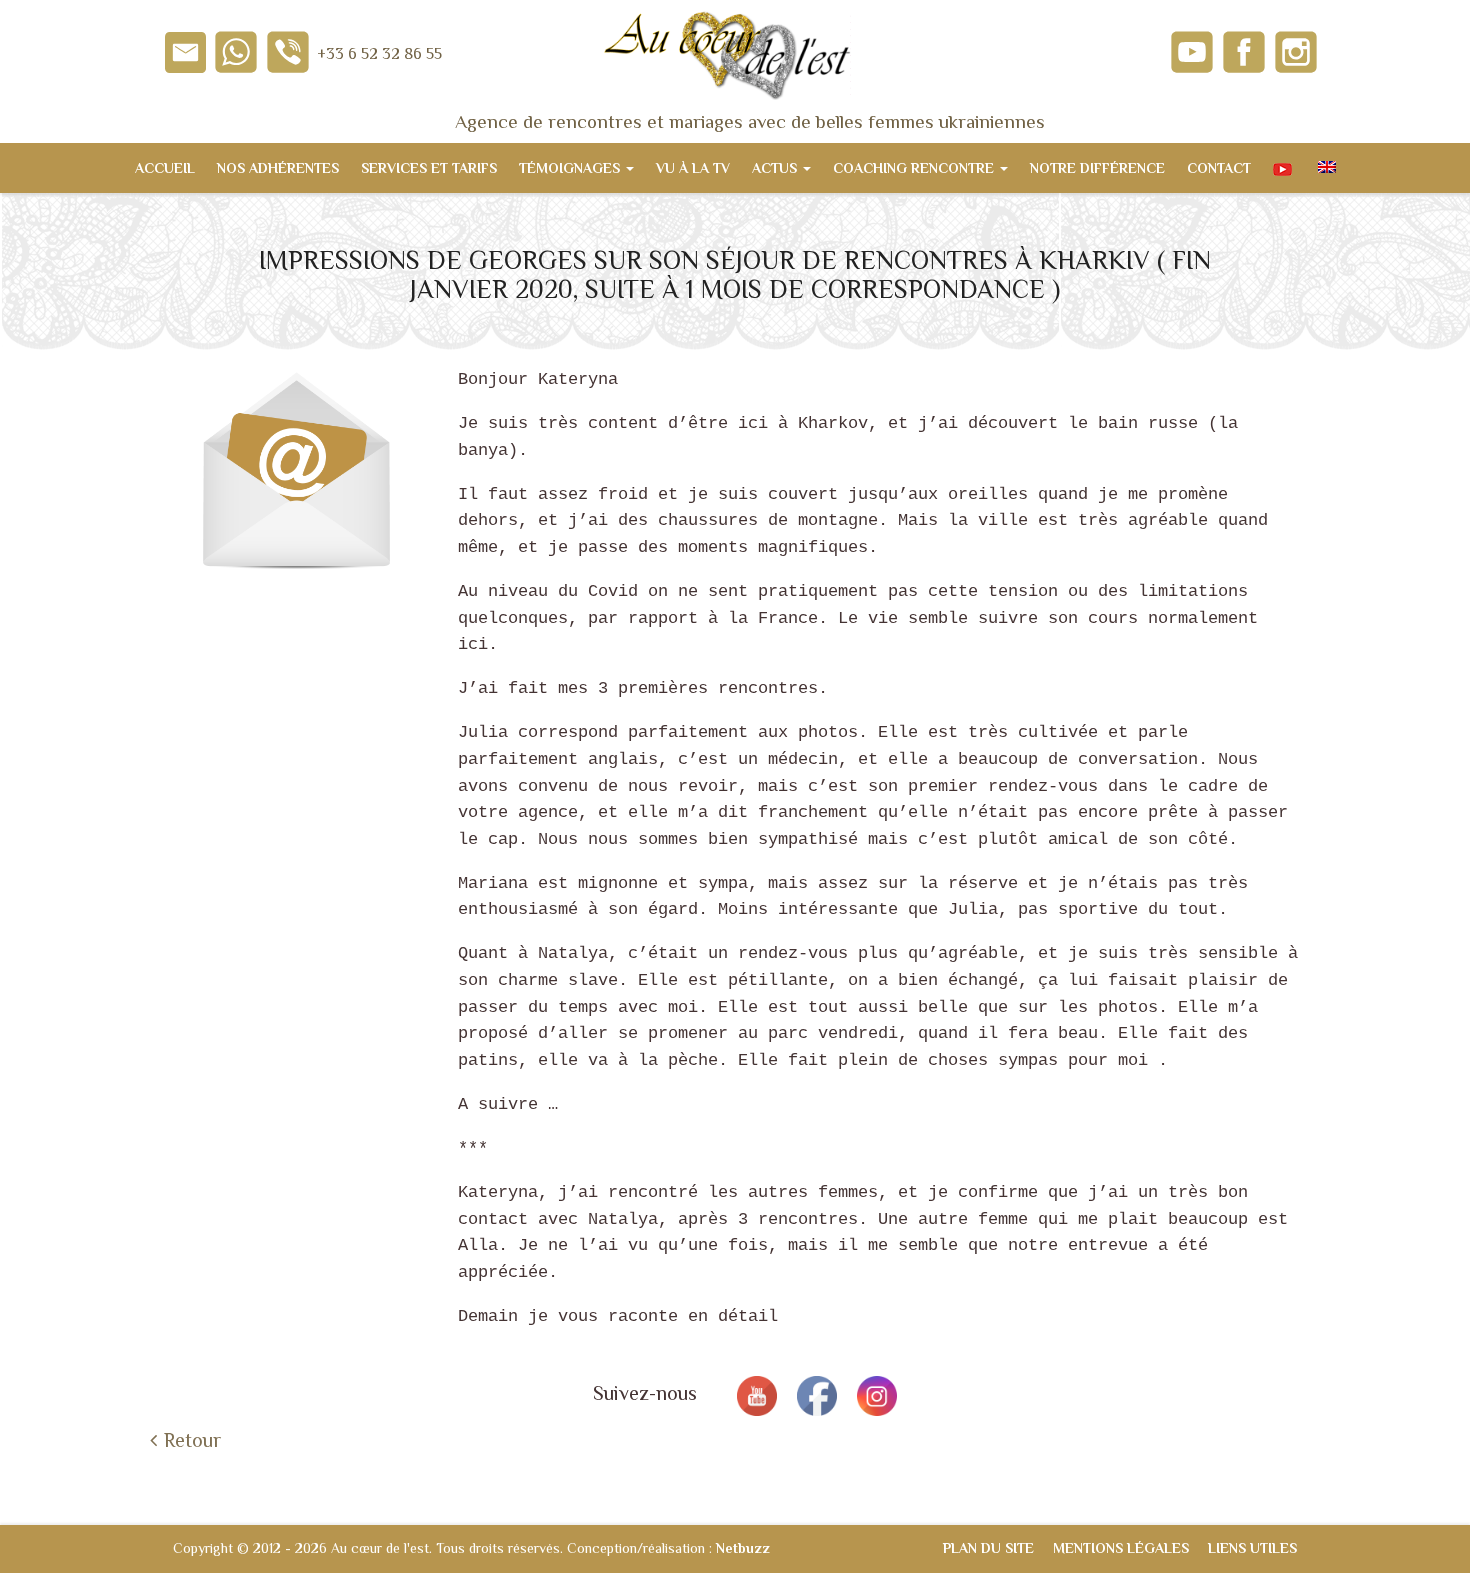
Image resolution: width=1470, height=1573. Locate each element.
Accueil (165, 168)
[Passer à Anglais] (1325, 168)
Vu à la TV (693, 168)
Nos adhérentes (278, 168)
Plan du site (988, 1548)
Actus (776, 168)
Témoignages (571, 168)
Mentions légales (1121, 1548)
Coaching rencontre (915, 168)
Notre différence (1097, 168)
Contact (1219, 168)
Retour (192, 1440)
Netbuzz (743, 1548)
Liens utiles (1252, 1548)
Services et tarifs (429, 168)
